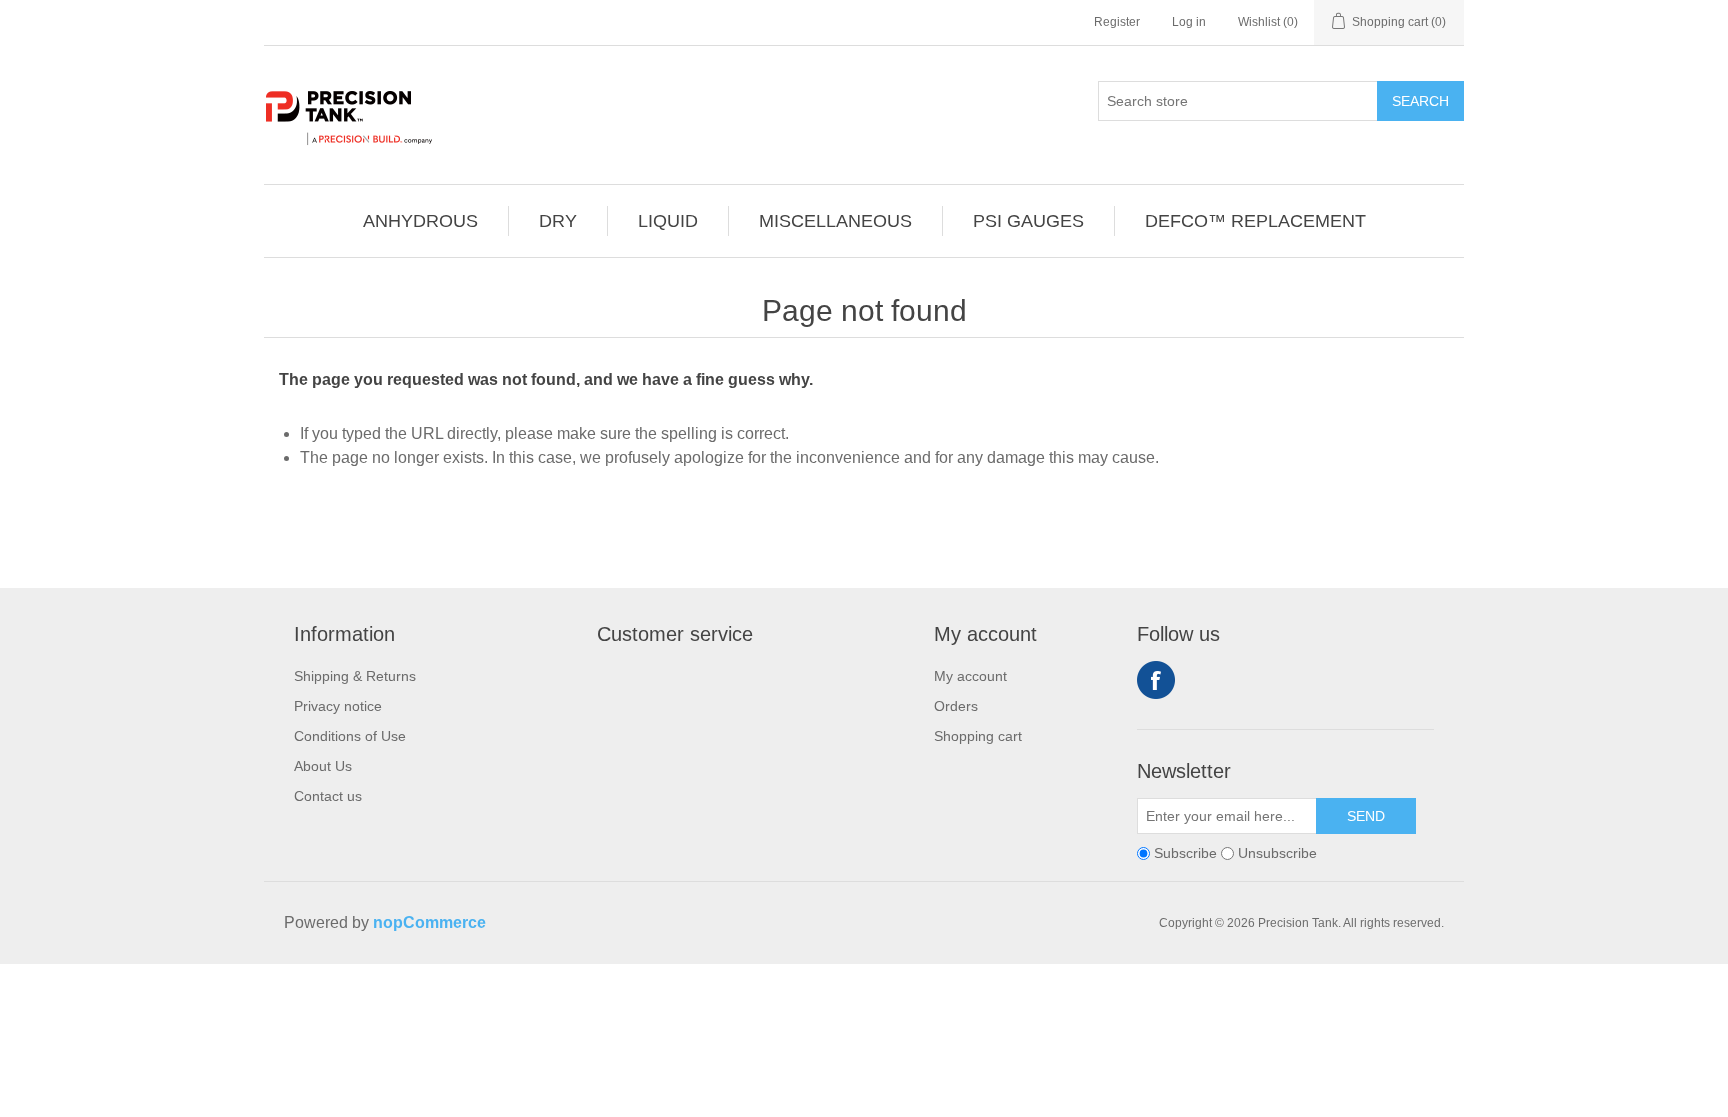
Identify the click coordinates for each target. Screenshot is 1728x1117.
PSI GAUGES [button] (1028, 221)
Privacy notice (338, 706)
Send (1366, 816)
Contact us (328, 796)
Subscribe (1185, 853)
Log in (1189, 22)
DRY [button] (558, 221)
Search (1420, 101)
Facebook (1156, 680)
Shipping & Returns (355, 676)
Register (1117, 22)
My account (970, 676)
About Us (323, 766)
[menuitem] (421, 221)
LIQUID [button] (668, 221)
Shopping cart (978, 736)
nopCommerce (429, 922)
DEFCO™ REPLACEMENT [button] (1255, 221)
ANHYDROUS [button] (420, 221)
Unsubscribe (1277, 853)
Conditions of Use (350, 736)
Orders (956, 706)
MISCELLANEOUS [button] (835, 221)
